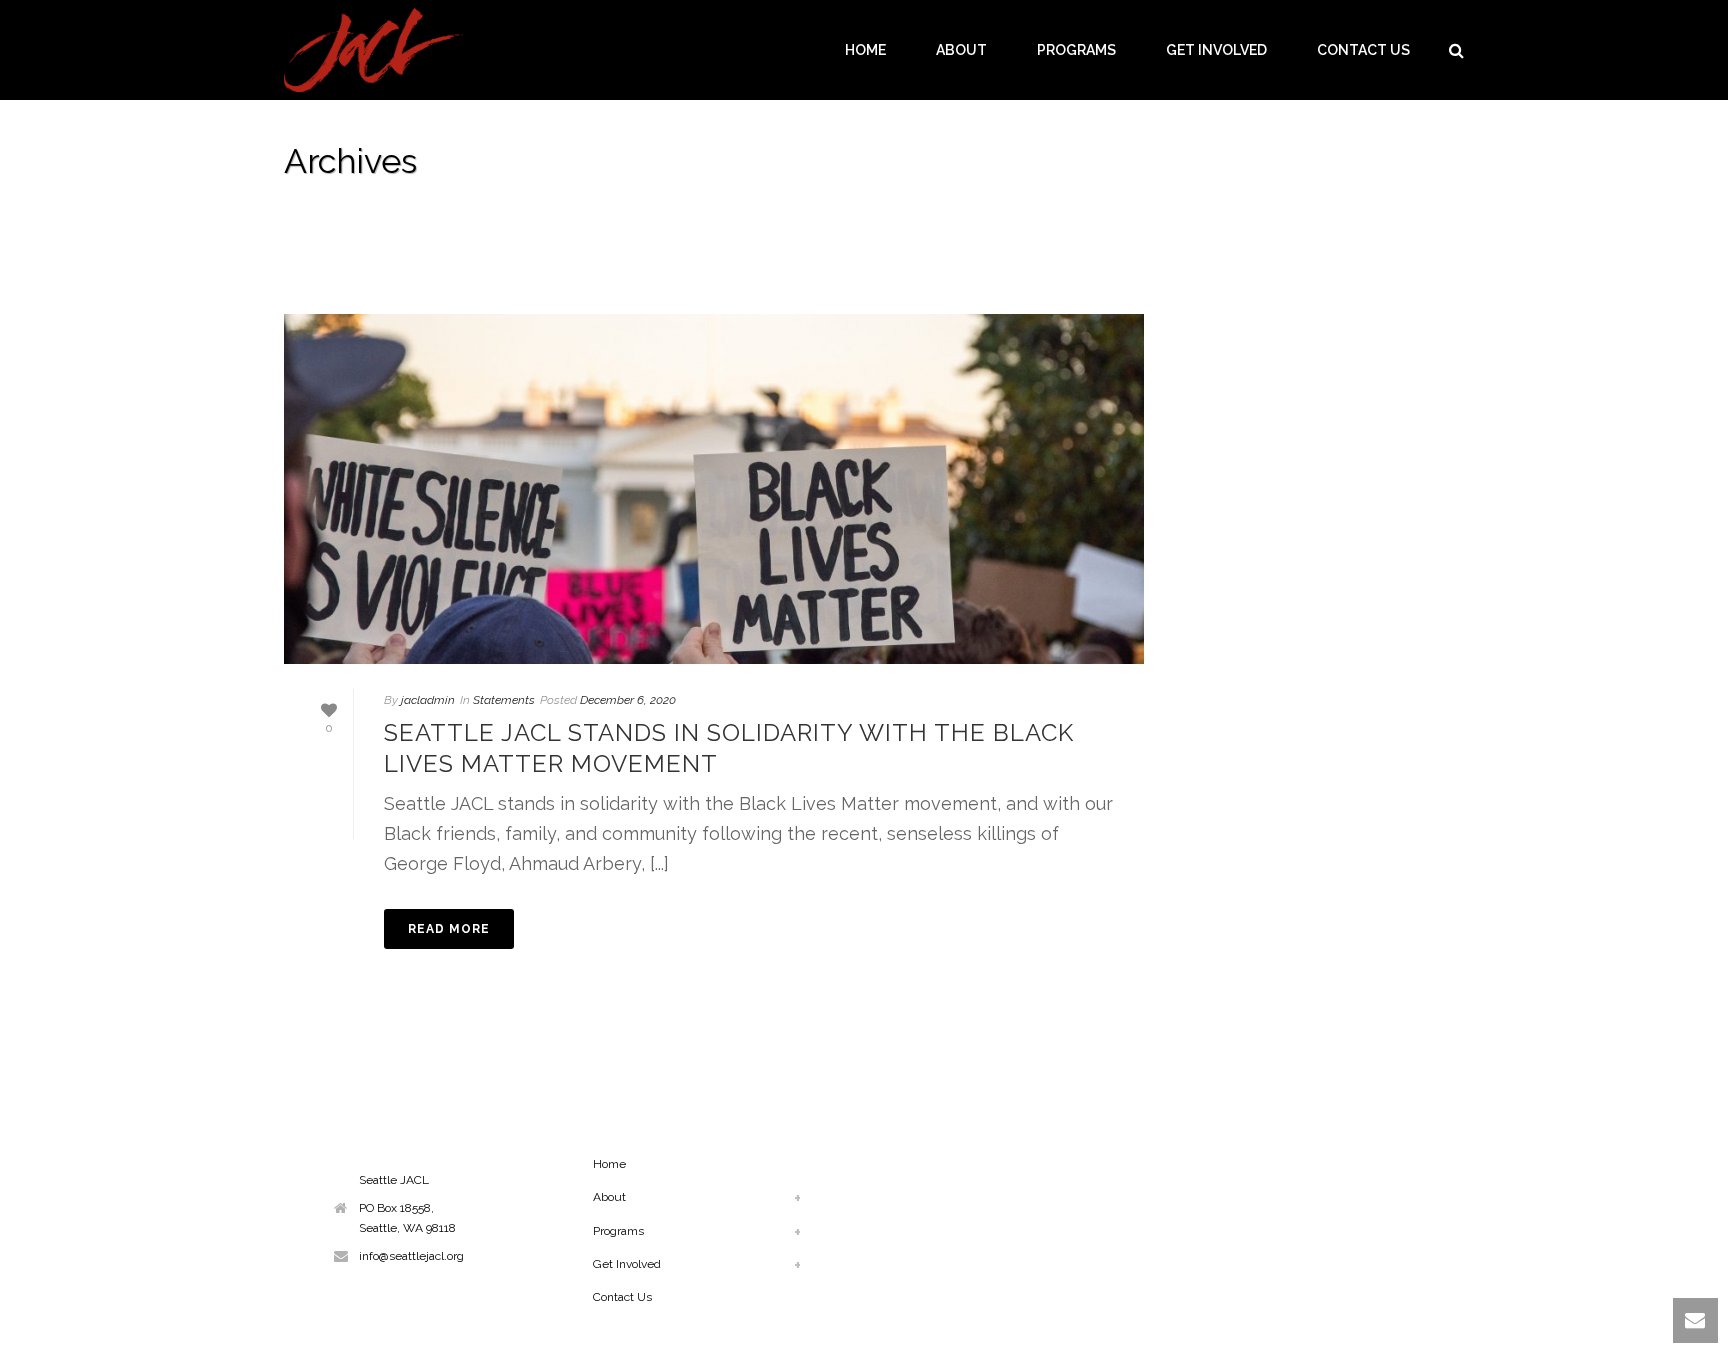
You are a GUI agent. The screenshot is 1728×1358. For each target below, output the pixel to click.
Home (865, 50)
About (961, 50)
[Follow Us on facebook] (340, 1157)
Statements (504, 700)
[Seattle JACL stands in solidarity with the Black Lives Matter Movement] (714, 489)
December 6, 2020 (628, 700)
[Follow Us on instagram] (367, 1157)
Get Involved (1216, 50)
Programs (1076, 50)
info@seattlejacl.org (411, 1256)
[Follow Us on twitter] (394, 1157)
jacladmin (428, 700)
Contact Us (1363, 50)
